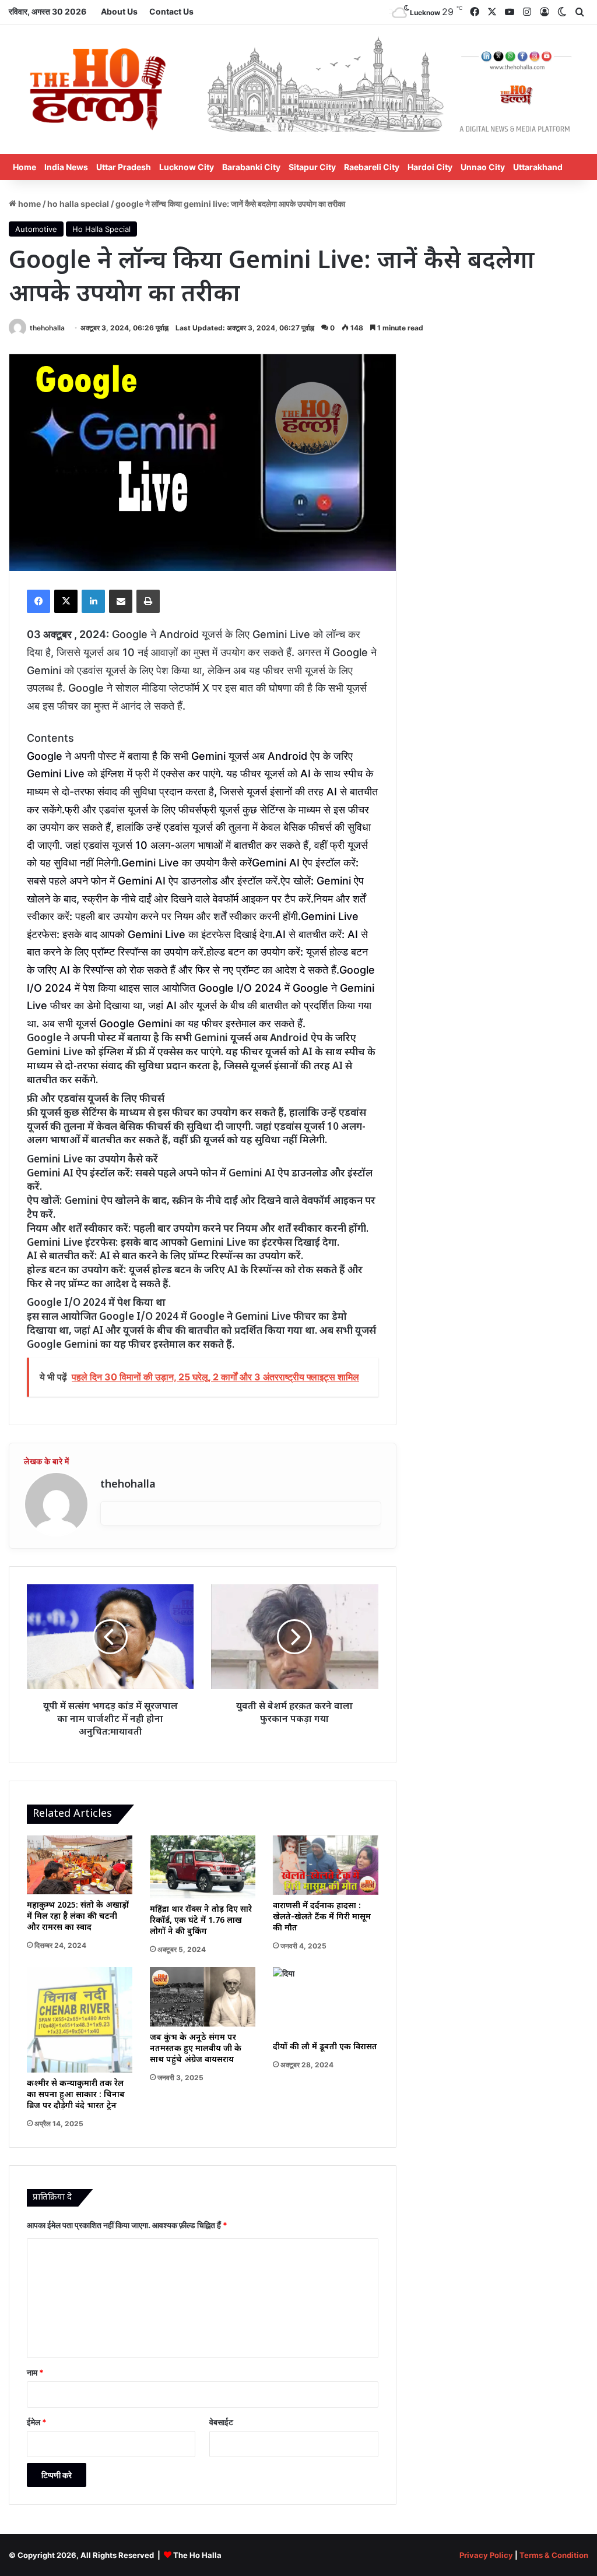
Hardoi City (430, 167)
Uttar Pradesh (124, 167)
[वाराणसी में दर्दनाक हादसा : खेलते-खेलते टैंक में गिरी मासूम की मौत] (326, 1865)
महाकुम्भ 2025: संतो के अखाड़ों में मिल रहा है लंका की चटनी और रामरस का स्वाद (78, 1917)
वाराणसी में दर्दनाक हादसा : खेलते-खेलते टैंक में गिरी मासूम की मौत (322, 1917)
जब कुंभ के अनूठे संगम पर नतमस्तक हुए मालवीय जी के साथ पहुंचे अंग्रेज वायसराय (196, 2049)
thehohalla (47, 328)
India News (66, 167)
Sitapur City (312, 167)
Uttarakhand (538, 167)
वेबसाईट (221, 2422)
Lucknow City (187, 167)
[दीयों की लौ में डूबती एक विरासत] (326, 2001)
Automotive (36, 229)
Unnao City (483, 167)
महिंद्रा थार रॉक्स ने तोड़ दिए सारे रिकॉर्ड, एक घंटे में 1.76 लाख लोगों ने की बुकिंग (201, 1921)
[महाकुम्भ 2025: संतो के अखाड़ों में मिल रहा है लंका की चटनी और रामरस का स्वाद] (80, 1865)
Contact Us (171, 11)
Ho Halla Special (78, 204)
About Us (119, 11)
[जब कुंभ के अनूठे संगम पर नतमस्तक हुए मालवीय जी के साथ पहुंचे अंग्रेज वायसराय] (203, 1997)
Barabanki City (251, 167)
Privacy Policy (486, 2555)
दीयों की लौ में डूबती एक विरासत (325, 2047)
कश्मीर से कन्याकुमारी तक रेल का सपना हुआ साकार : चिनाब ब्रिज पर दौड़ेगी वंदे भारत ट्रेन (76, 2095)
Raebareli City (372, 167)
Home (24, 167)
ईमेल (37, 2422)
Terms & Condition (554, 2555)
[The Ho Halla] (99, 89)
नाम (35, 2372)
